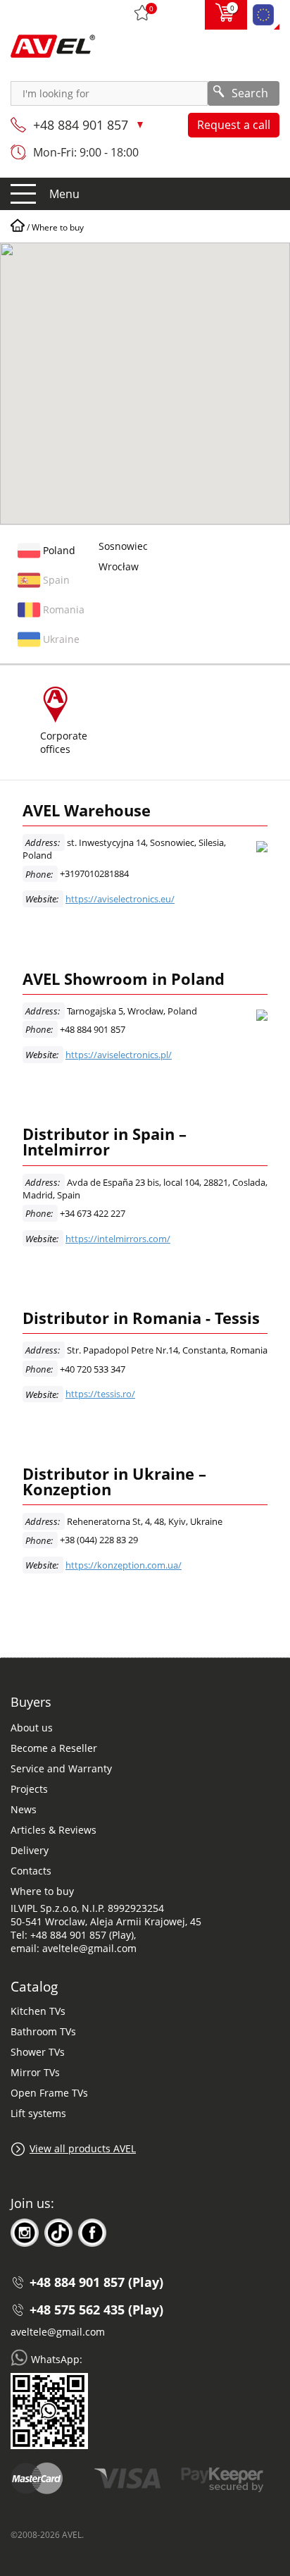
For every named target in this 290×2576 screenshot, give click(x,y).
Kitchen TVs (38, 2011)
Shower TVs (38, 2052)
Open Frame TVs (49, 2093)
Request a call (234, 125)
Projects (29, 1789)
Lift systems (38, 2113)
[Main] (18, 227)
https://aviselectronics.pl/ (119, 1055)
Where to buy (42, 1891)
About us (32, 1728)
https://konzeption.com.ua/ (124, 1565)
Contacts (31, 1871)
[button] (206, 350)
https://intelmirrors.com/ (118, 1239)
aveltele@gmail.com (58, 2332)
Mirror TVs (35, 2072)
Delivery (30, 1850)
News (24, 1809)
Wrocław (119, 566)
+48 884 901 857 (82, 125)
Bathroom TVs (43, 2031)
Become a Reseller (54, 1748)
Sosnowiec (123, 546)
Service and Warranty (61, 1768)
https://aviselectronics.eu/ (120, 899)
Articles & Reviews (53, 1830)
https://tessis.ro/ (100, 1394)
